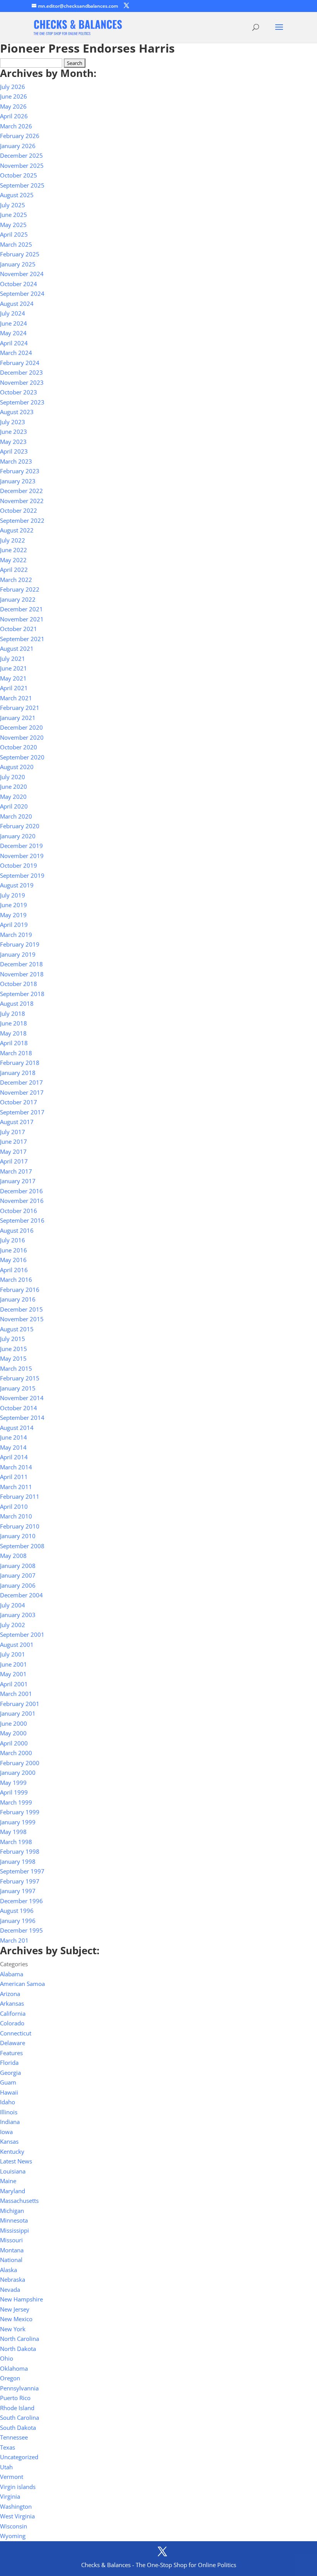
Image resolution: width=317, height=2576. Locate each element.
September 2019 (22, 875)
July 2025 (13, 205)
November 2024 (22, 274)
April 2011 (14, 1477)
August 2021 (17, 648)
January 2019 (18, 954)
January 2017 (18, 1181)
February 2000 (20, 1763)
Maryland (13, 2191)
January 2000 (18, 1772)
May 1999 (13, 1783)
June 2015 (14, 1349)
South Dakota (18, 2428)
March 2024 (16, 353)
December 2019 (21, 846)
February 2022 (20, 589)
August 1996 (17, 1911)
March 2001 (16, 1694)
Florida (9, 2063)
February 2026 (20, 136)
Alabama (12, 1974)
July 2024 (13, 313)
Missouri (11, 2240)
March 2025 (16, 244)
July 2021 (13, 659)
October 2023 (19, 392)
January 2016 (18, 1299)
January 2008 (18, 1566)
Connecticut (16, 2033)
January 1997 (18, 1891)
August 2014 (17, 1428)
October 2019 (19, 865)
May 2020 (13, 797)
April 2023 (14, 451)
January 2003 (18, 1615)
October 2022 (19, 510)
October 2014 (19, 1408)
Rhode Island (17, 2408)
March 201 (14, 1940)
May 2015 (13, 1358)
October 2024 (19, 284)
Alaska (9, 2270)
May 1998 (13, 1832)
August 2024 (17, 304)
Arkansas (12, 2003)
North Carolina (20, 2339)
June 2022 (14, 550)
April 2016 (14, 1270)
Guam (8, 2082)
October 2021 (19, 629)
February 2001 (20, 1704)
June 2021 (14, 668)
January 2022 (18, 599)
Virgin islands (18, 2487)
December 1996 (21, 1901)
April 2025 (14, 234)
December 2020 (21, 727)
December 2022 (21, 491)
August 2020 (17, 767)
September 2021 (22, 639)
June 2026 (14, 96)
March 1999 (16, 1802)
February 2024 (20, 363)
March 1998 (16, 1842)
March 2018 (16, 1053)
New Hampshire (21, 2299)
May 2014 (13, 1447)
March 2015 (16, 1368)
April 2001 (14, 1684)
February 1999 (20, 1812)
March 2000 (16, 1753)
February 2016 (20, 1290)
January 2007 (18, 1575)
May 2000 (13, 1733)
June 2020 (14, 786)
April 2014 (14, 1457)
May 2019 (13, 915)
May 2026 (13, 106)
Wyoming (13, 2536)
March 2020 (16, 816)
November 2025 (22, 165)
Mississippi (14, 2230)
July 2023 (13, 422)
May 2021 (13, 678)
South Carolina (20, 2417)
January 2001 (18, 1713)
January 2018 (18, 1073)
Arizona (10, 1994)
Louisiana (13, 2171)
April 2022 (14, 570)
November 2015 (22, 1319)
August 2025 (17, 195)
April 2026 (14, 116)
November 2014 (22, 1398)
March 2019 (16, 935)
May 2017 (13, 1152)
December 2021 (21, 609)
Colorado (12, 2023)
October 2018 (19, 984)
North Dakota (18, 2349)
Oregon (10, 2378)
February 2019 (20, 944)
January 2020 (18, 836)
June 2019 (14, 905)
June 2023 (14, 432)
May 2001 (13, 1674)
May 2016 (13, 1260)
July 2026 (13, 87)
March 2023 (16, 461)
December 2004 (21, 1595)
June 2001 (14, 1664)
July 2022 (13, 540)
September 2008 (22, 1546)
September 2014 (22, 1418)
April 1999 (14, 1792)
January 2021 (18, 718)
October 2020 (19, 747)
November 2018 (22, 974)
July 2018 (13, 1013)
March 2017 (16, 1171)
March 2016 (16, 1279)
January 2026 (18, 146)
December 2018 (21, 964)
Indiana (10, 2122)
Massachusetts (19, 2201)
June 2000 (14, 1723)
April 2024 (14, 343)
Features (11, 2053)
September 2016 (22, 1220)
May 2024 (13, 333)
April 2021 (14, 688)
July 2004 (13, 1605)
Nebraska (13, 2279)
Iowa (6, 2132)
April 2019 (14, 925)
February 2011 (20, 1496)
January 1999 (18, 1822)
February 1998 (20, 1851)
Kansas (9, 2141)
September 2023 (22, 402)
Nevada (10, 2289)
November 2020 (22, 737)
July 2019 (13, 895)
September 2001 (22, 1634)
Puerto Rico (15, 2398)
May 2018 (13, 1033)
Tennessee (14, 2437)
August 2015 (17, 1329)
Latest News (16, 2161)
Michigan (12, 2211)
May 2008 (13, 1556)
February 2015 (20, 1378)
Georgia (10, 2073)
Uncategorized (19, 2457)
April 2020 (14, 806)
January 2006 (18, 1585)
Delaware (13, 2043)
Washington (16, 2506)
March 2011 (16, 1487)
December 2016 (21, 1191)
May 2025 (13, 225)
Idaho (8, 2102)
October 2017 (19, 1102)
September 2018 (22, 994)
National (11, 2260)
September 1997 (22, 1871)
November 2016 (22, 1201)
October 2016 (19, 1211)
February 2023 (20, 471)
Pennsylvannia (19, 2388)
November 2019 (22, 856)
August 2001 (17, 1645)
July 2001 (13, 1654)
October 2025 (19, 175)
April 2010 (14, 1506)
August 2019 (17, 885)
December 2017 (21, 1082)
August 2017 (17, 1122)
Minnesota (14, 2220)
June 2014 (14, 1437)
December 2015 (21, 1309)
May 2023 (13, 442)
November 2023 (22, 382)
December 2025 (21, 155)
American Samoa (22, 1984)
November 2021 (22, 619)
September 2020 (22, 757)
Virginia (10, 2496)
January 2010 (18, 1536)
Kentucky (12, 2151)
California (13, 2013)
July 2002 (13, 1625)
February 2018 (20, 1063)
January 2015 (18, 1388)
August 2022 (17, 530)
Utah (6, 2467)
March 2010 (16, 1516)
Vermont (12, 2477)
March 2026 (16, 126)
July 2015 (13, 1339)
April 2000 (14, 1743)
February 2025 (20, 254)
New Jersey (15, 2309)
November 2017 (22, 1092)
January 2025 (18, 264)
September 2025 (22, 185)
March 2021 (16, 698)
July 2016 (13, 1240)
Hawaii (9, 2092)
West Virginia (17, 2516)
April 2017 (14, 1161)
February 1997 (20, 1881)
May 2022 (13, 560)
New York (13, 2329)
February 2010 (20, 1526)
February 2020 (20, 826)
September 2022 (22, 520)
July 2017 (13, 1132)
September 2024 (22, 293)
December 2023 (21, 372)
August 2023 (17, 412)
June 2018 (14, 1023)
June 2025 (14, 215)
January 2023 (18, 481)
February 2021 (20, 708)
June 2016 (14, 1250)
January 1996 (18, 1921)
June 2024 (14, 323)
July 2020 (13, 777)
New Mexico (16, 2319)
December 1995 (21, 1930)
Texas (8, 2447)
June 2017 (14, 1141)
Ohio (7, 2358)
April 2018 (14, 1043)
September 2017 (22, 1112)
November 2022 (22, 501)
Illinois (9, 2112)
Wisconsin (14, 2526)
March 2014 (16, 1467)
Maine (8, 2181)
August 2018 (17, 1003)
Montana (12, 2250)
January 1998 (18, 1861)
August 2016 (17, 1230)
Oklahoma (14, 2368)
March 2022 (16, 580)
